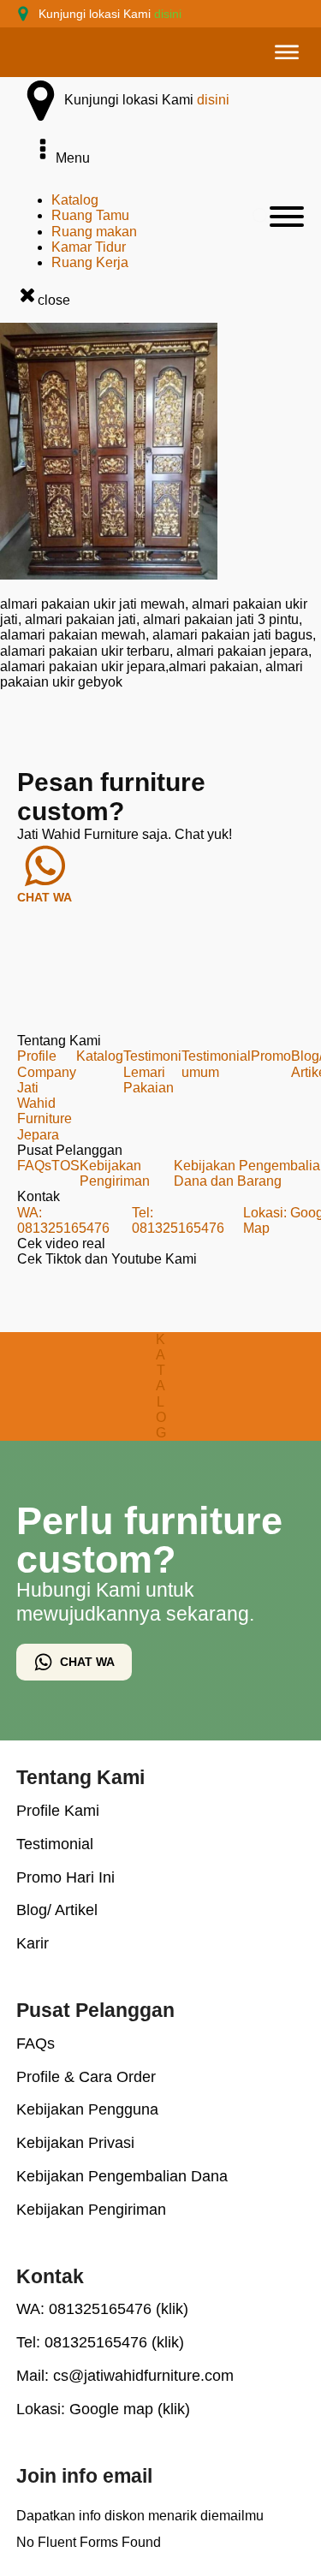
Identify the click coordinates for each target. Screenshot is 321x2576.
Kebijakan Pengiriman (115, 1173)
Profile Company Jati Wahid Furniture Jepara (47, 1095)
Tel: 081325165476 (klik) (100, 2342)
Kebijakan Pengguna (87, 2109)
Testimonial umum (216, 1064)
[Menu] (287, 52)
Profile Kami (58, 1811)
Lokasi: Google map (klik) (103, 2409)
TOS (65, 1166)
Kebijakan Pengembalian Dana (122, 2176)
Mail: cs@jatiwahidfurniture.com (125, 2376)
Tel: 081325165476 (178, 1220)
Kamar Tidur (89, 247)
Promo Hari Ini (65, 1877)
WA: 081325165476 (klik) (102, 2309)
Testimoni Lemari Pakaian (152, 1071)
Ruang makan (94, 232)
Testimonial (55, 1844)
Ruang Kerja (90, 262)
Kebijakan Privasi (75, 2143)
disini (168, 14)
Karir (33, 1943)
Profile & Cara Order (86, 2077)
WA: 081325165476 (63, 1220)
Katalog (75, 200)
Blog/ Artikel (57, 1910)
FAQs (34, 1166)
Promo (271, 1056)
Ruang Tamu (90, 215)
